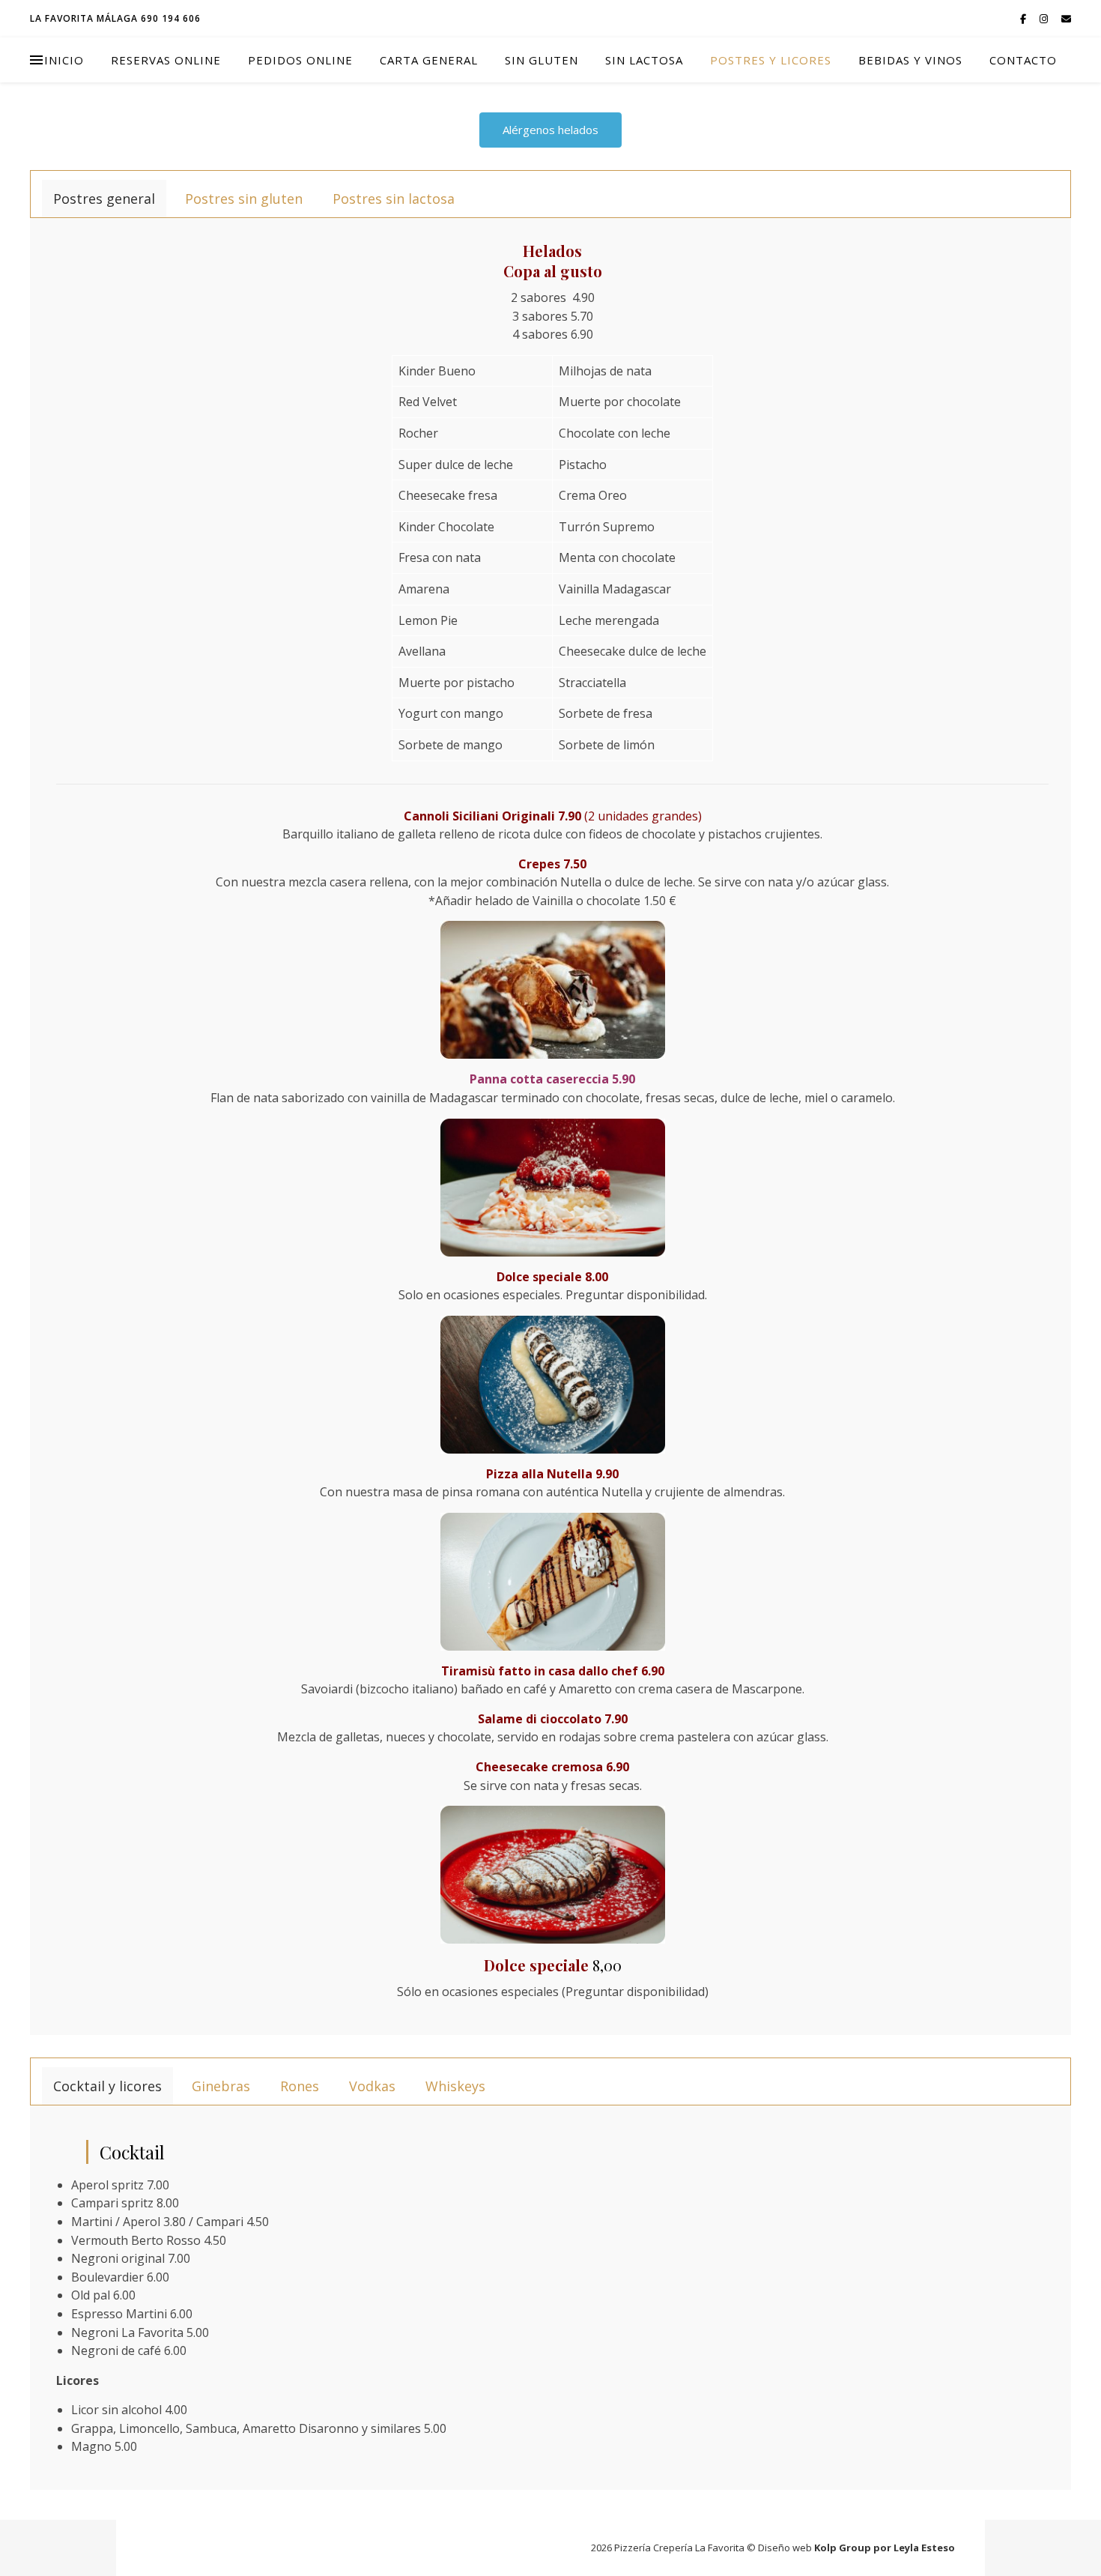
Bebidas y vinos (910, 60)
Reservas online (166, 60)
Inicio (64, 60)
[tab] (104, 199)
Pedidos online (300, 60)
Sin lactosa (644, 60)
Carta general (429, 60)
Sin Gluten (542, 60)
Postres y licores (771, 60)
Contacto (1023, 60)
